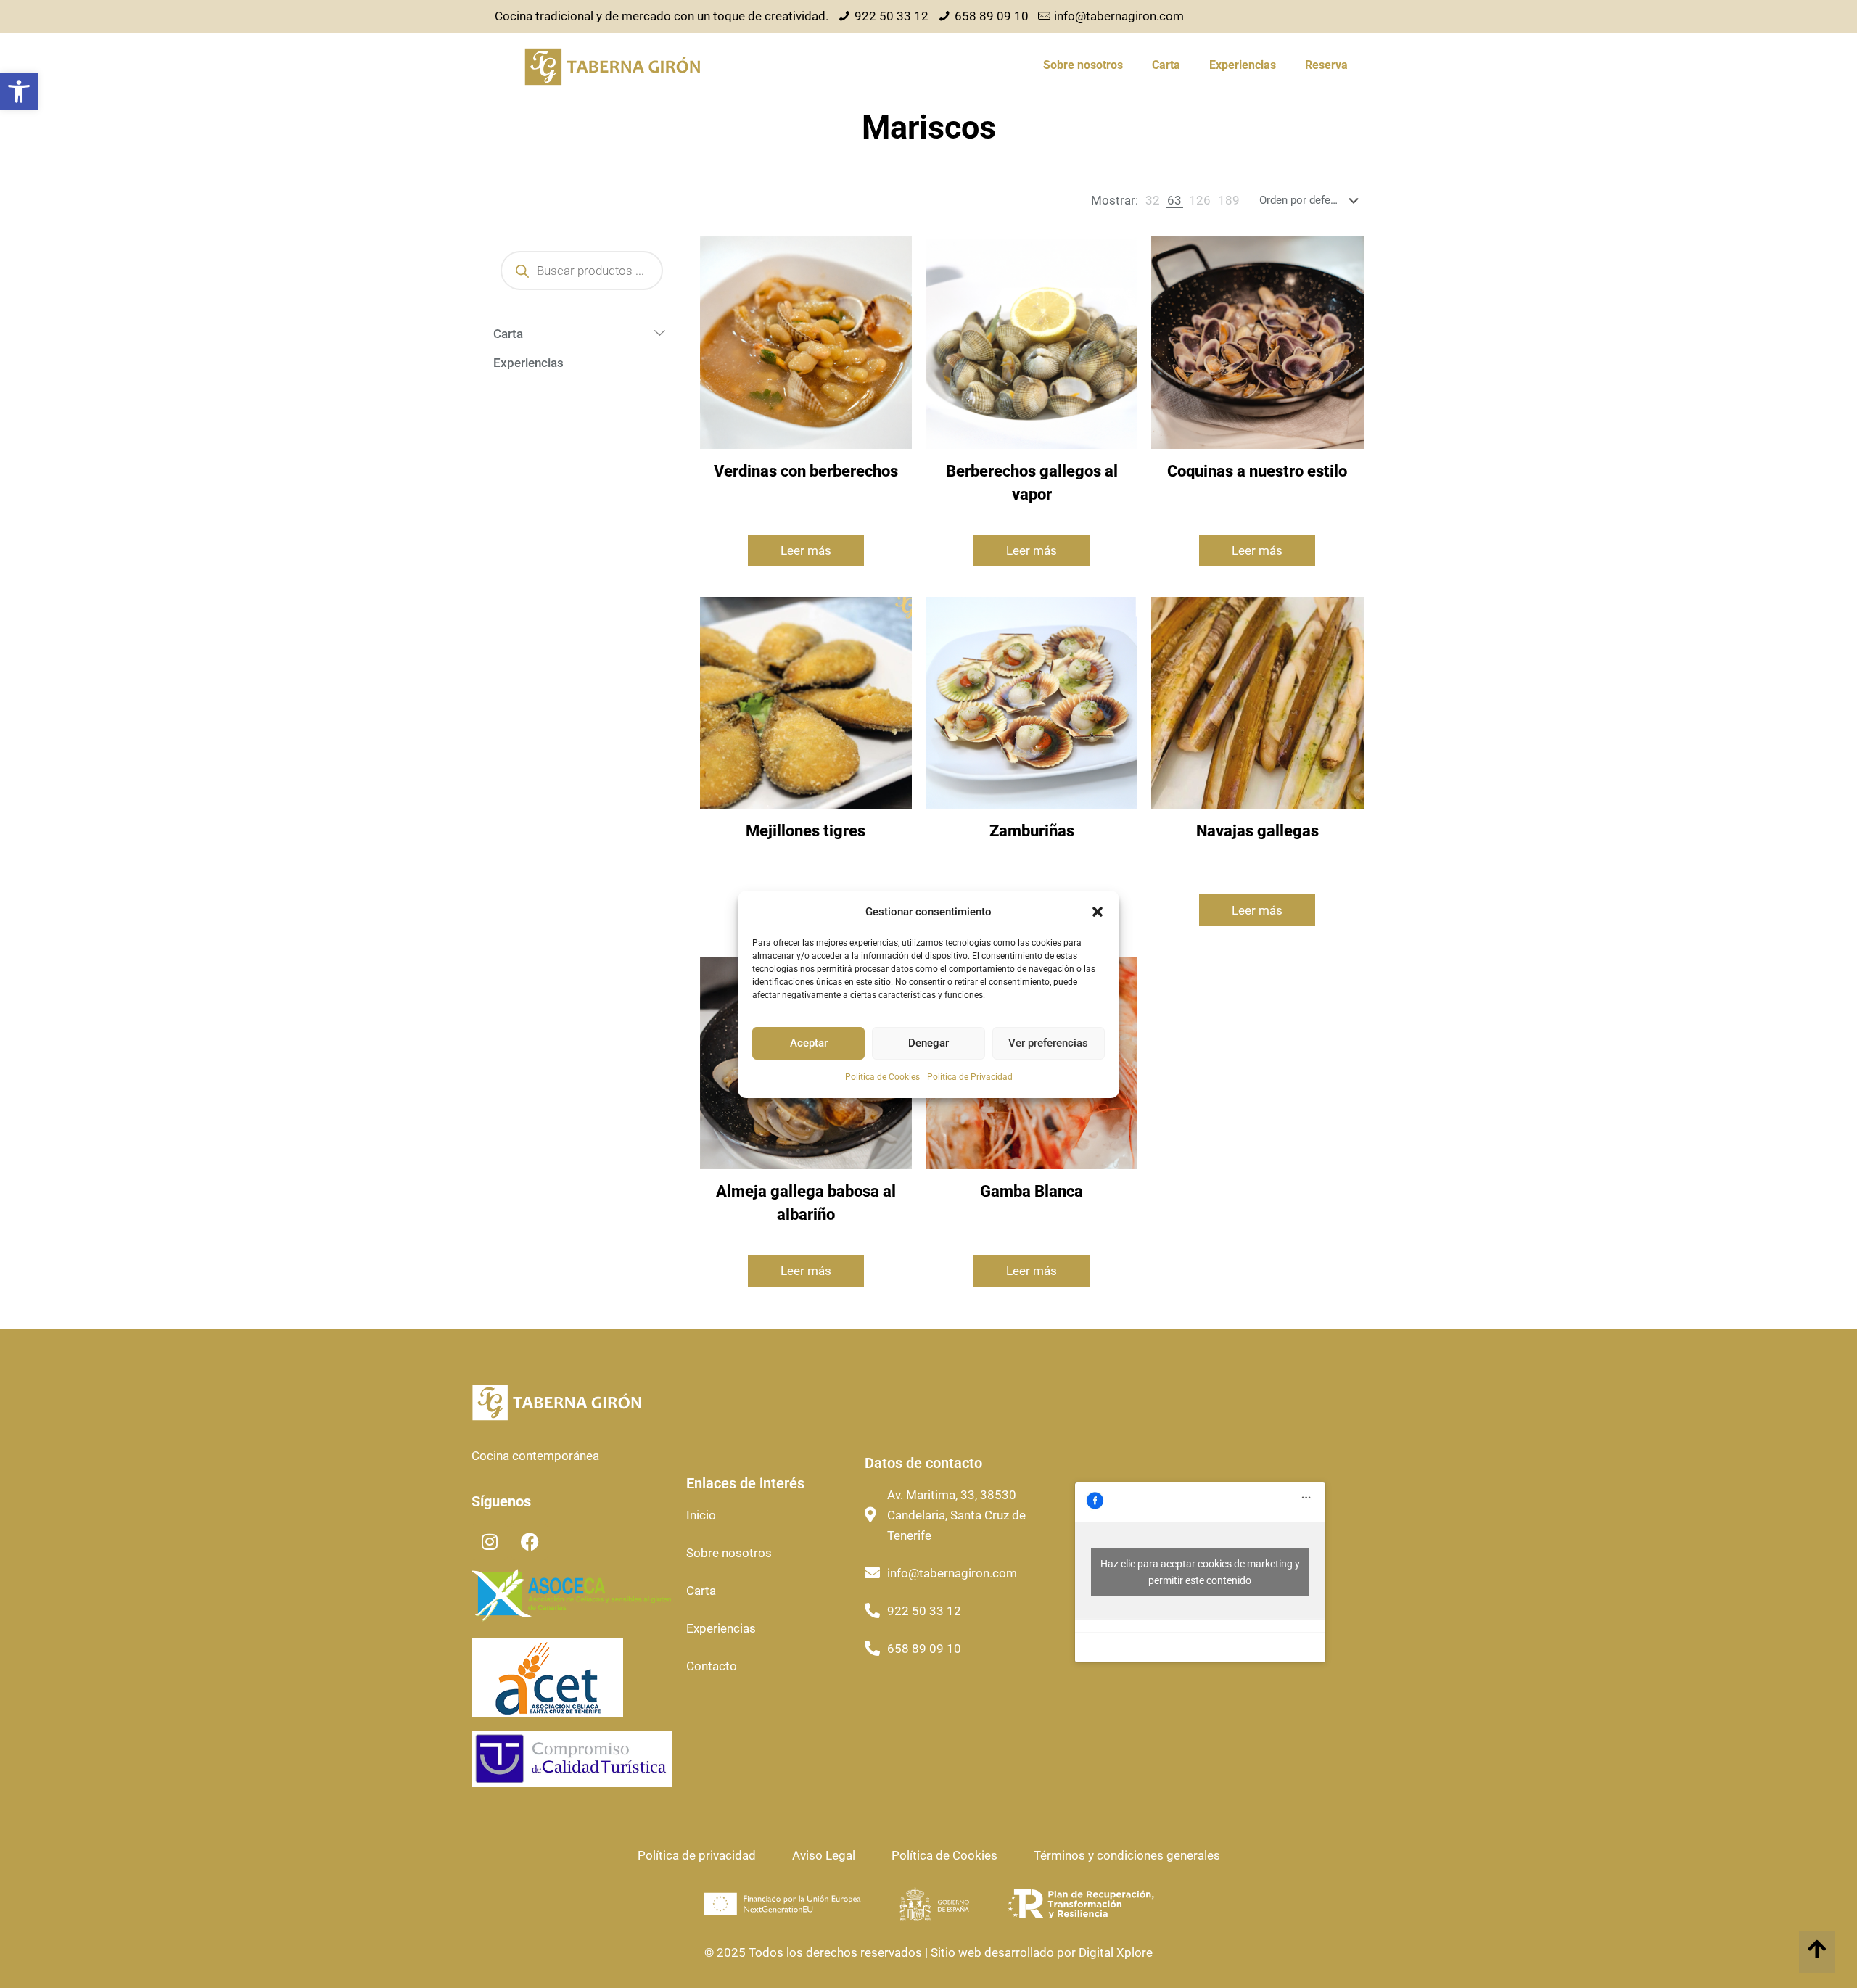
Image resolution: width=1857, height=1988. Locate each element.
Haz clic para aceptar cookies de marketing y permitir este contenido (1200, 1572)
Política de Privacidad (970, 1077)
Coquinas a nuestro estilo (1257, 471)
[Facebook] (530, 1542)
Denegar (928, 1043)
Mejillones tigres (806, 831)
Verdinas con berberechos (806, 471)
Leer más (806, 550)
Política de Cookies (882, 1077)
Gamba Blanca (1032, 1191)
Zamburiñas (1032, 831)
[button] (19, 91)
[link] (1153, 200)
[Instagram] (490, 1542)
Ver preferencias (1048, 1043)
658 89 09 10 (992, 16)
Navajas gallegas (1257, 831)
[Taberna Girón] (612, 65)
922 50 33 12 (892, 16)
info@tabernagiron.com (1119, 16)
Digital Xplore (1114, 1952)
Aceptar (809, 1043)
